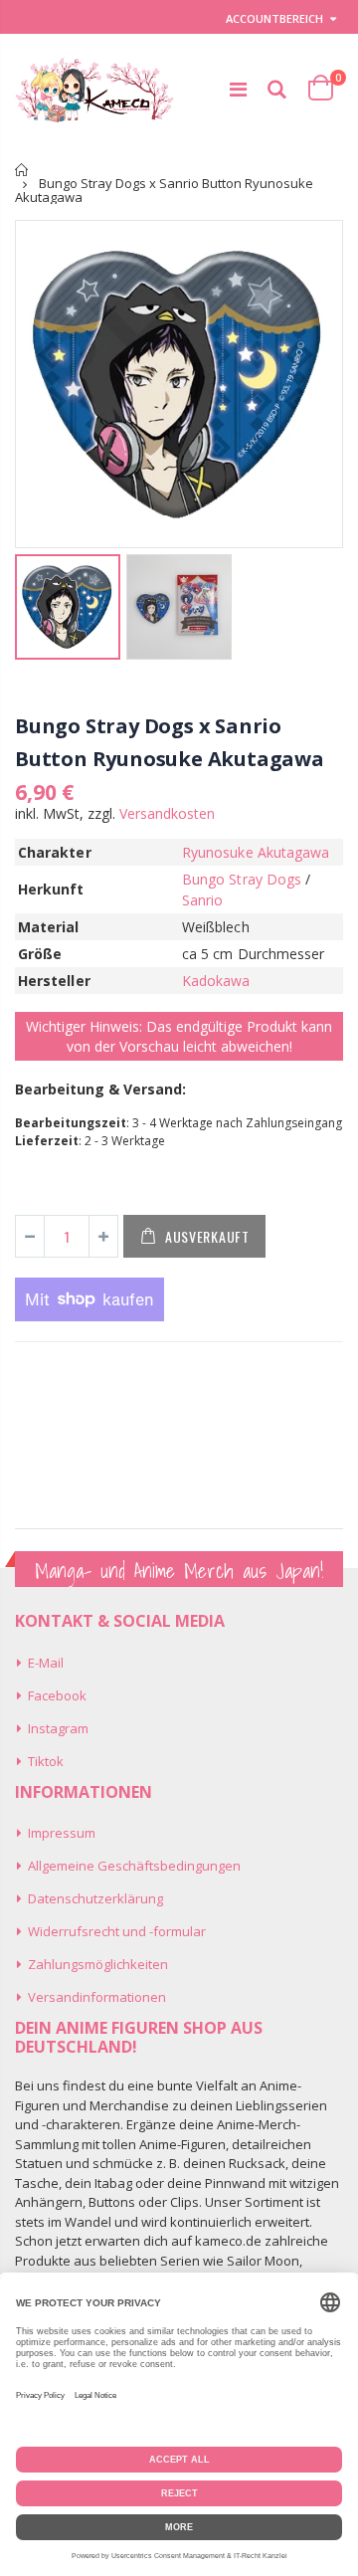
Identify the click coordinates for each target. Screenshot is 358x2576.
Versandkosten (167, 813)
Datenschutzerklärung (95, 1898)
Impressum (62, 1833)
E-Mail (46, 1663)
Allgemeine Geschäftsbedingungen (134, 1866)
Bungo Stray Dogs (242, 879)
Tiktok (46, 1761)
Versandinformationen (97, 1997)
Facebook (57, 1695)
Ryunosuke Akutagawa (256, 852)
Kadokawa (216, 981)
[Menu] (238, 89)
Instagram (58, 1728)
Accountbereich (274, 18)
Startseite (22, 170)
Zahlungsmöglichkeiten (98, 1964)
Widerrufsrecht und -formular (117, 1931)
